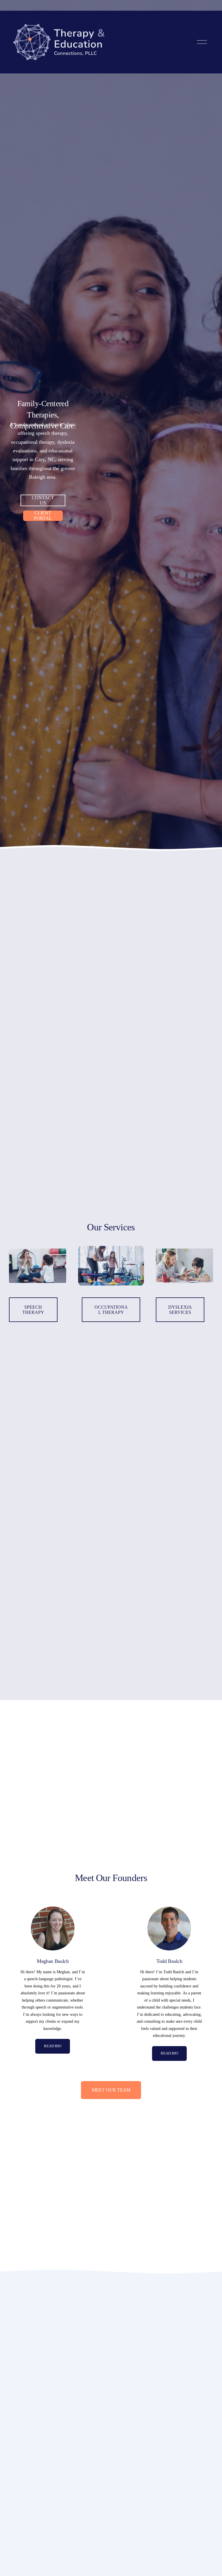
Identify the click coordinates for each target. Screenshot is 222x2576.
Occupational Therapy (111, 1310)
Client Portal (43, 516)
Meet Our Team (111, 2090)
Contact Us (43, 500)
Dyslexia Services (180, 1310)
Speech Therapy (33, 1310)
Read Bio (53, 2046)
